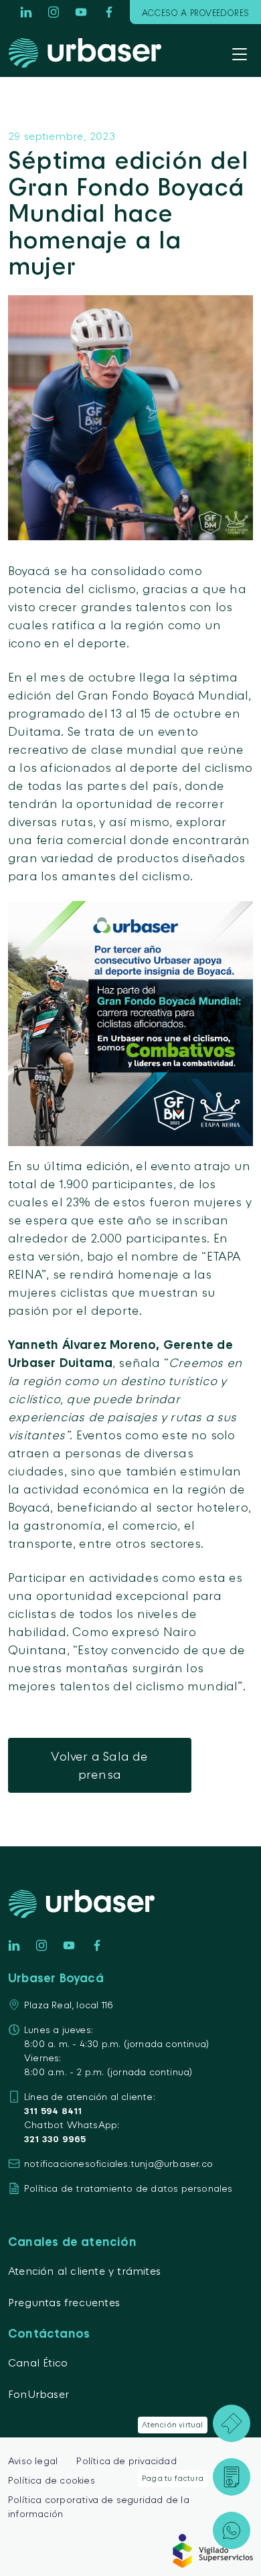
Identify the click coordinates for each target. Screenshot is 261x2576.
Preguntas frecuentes (64, 2302)
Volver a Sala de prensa (99, 1765)
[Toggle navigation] (240, 56)
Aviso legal (33, 2461)
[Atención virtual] (232, 2423)
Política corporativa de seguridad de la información (99, 2506)
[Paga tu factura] (232, 2477)
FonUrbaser (38, 2394)
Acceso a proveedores (195, 13)
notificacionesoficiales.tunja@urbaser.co (118, 2163)
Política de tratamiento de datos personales (128, 2188)
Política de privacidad (126, 2461)
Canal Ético (38, 2362)
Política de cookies (52, 2480)
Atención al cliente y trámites (84, 2271)
